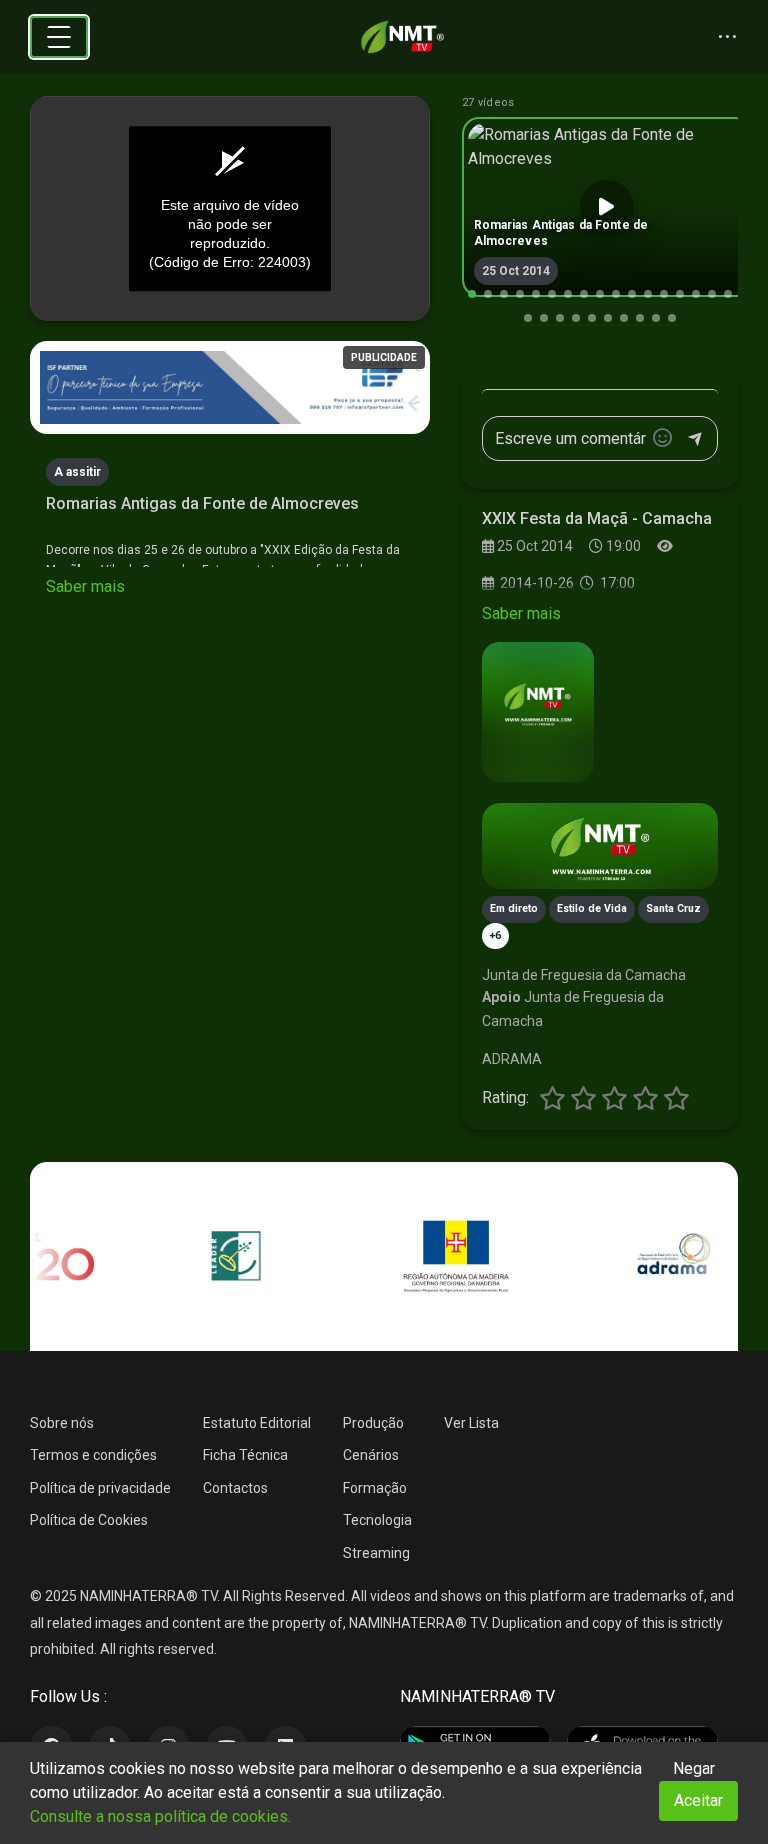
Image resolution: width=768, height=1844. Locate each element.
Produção (373, 1423)
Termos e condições (93, 1455)
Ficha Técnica (245, 1455)
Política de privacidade (100, 1488)
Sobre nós (62, 1423)
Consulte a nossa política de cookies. (160, 1816)
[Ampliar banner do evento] (600, 846)
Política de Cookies (89, 1520)
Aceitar (698, 1800)
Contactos (235, 1488)
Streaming (376, 1553)
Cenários (371, 1455)
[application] (230, 209)
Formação (375, 1488)
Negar (694, 1768)
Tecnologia (377, 1520)
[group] (607, 207)
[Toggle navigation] (59, 37)
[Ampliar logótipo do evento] (538, 712)
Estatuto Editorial (257, 1423)
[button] (472, 294)
